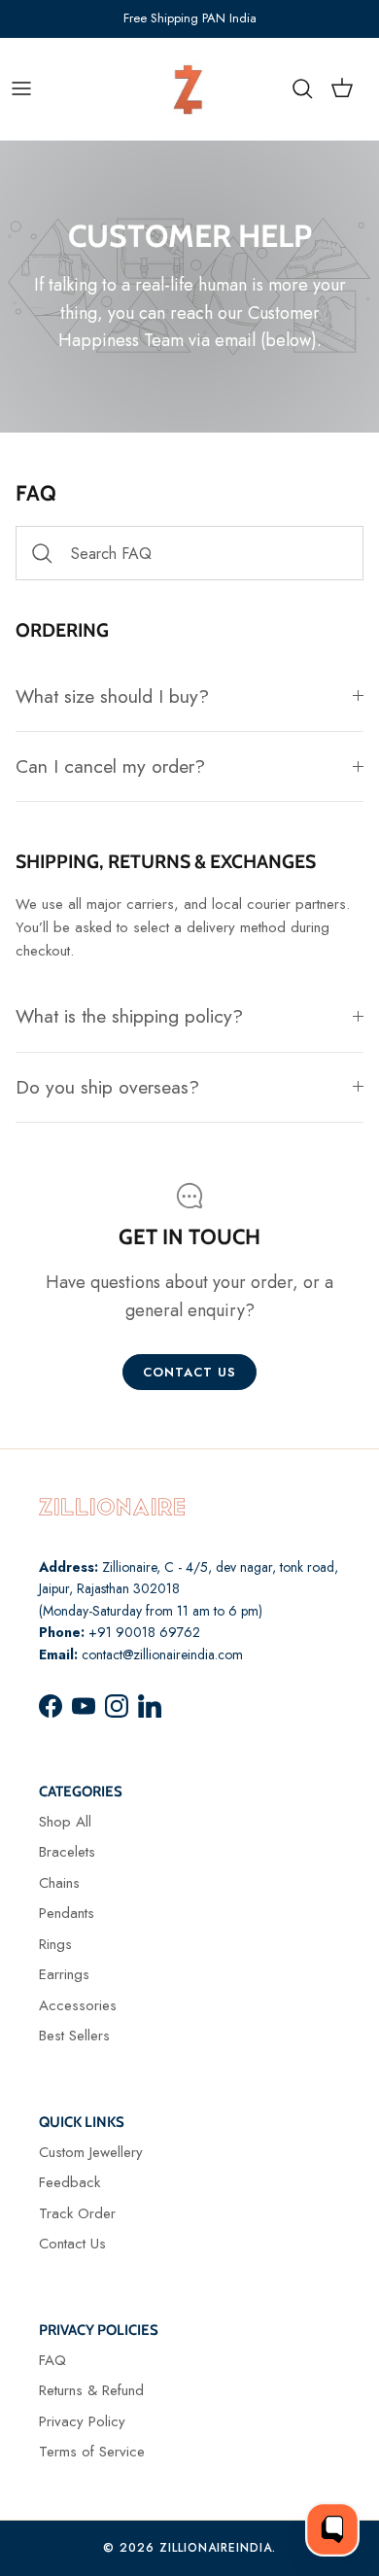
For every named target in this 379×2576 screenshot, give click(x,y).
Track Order (77, 2213)
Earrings (64, 1974)
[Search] (312, 88)
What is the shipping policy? (129, 1016)
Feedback (69, 2182)
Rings (55, 1944)
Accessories (78, 2005)
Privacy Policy (82, 2421)
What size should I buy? (112, 696)
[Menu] (21, 88)
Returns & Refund (91, 2390)
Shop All (65, 1822)
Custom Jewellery (91, 2152)
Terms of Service (92, 2452)
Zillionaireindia (216, 2548)
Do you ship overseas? (107, 1087)
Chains (59, 1883)
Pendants (67, 1913)
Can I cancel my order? (110, 766)
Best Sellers (74, 2036)
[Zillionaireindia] (188, 89)
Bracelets (67, 1852)
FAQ (52, 2360)
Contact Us (72, 2244)
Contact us (189, 1372)
